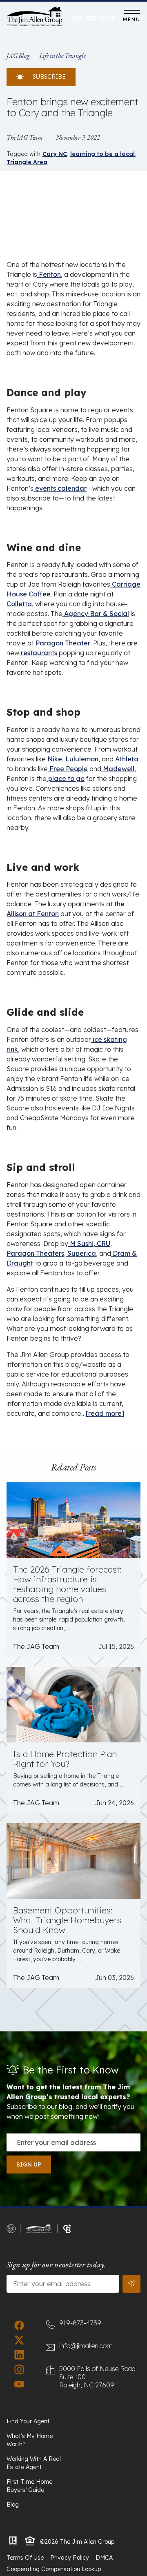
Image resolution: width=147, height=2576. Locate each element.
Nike (54, 759)
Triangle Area (27, 162)
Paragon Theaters (35, 1253)
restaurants (38, 653)
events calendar (60, 488)
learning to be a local (102, 154)
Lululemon (81, 759)
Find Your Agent (28, 2421)
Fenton (49, 274)
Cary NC (55, 154)
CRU (103, 1244)
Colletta (19, 604)
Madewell (118, 769)
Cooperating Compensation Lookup (54, 2569)
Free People (68, 769)
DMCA (104, 2558)
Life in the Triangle (62, 56)
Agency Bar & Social (96, 614)
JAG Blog (18, 56)
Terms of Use (25, 2558)
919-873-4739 (93, 18)
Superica (81, 1253)
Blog (13, 2505)
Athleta (126, 759)
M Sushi (81, 1244)
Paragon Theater (62, 643)
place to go (66, 779)
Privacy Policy (70, 2558)
